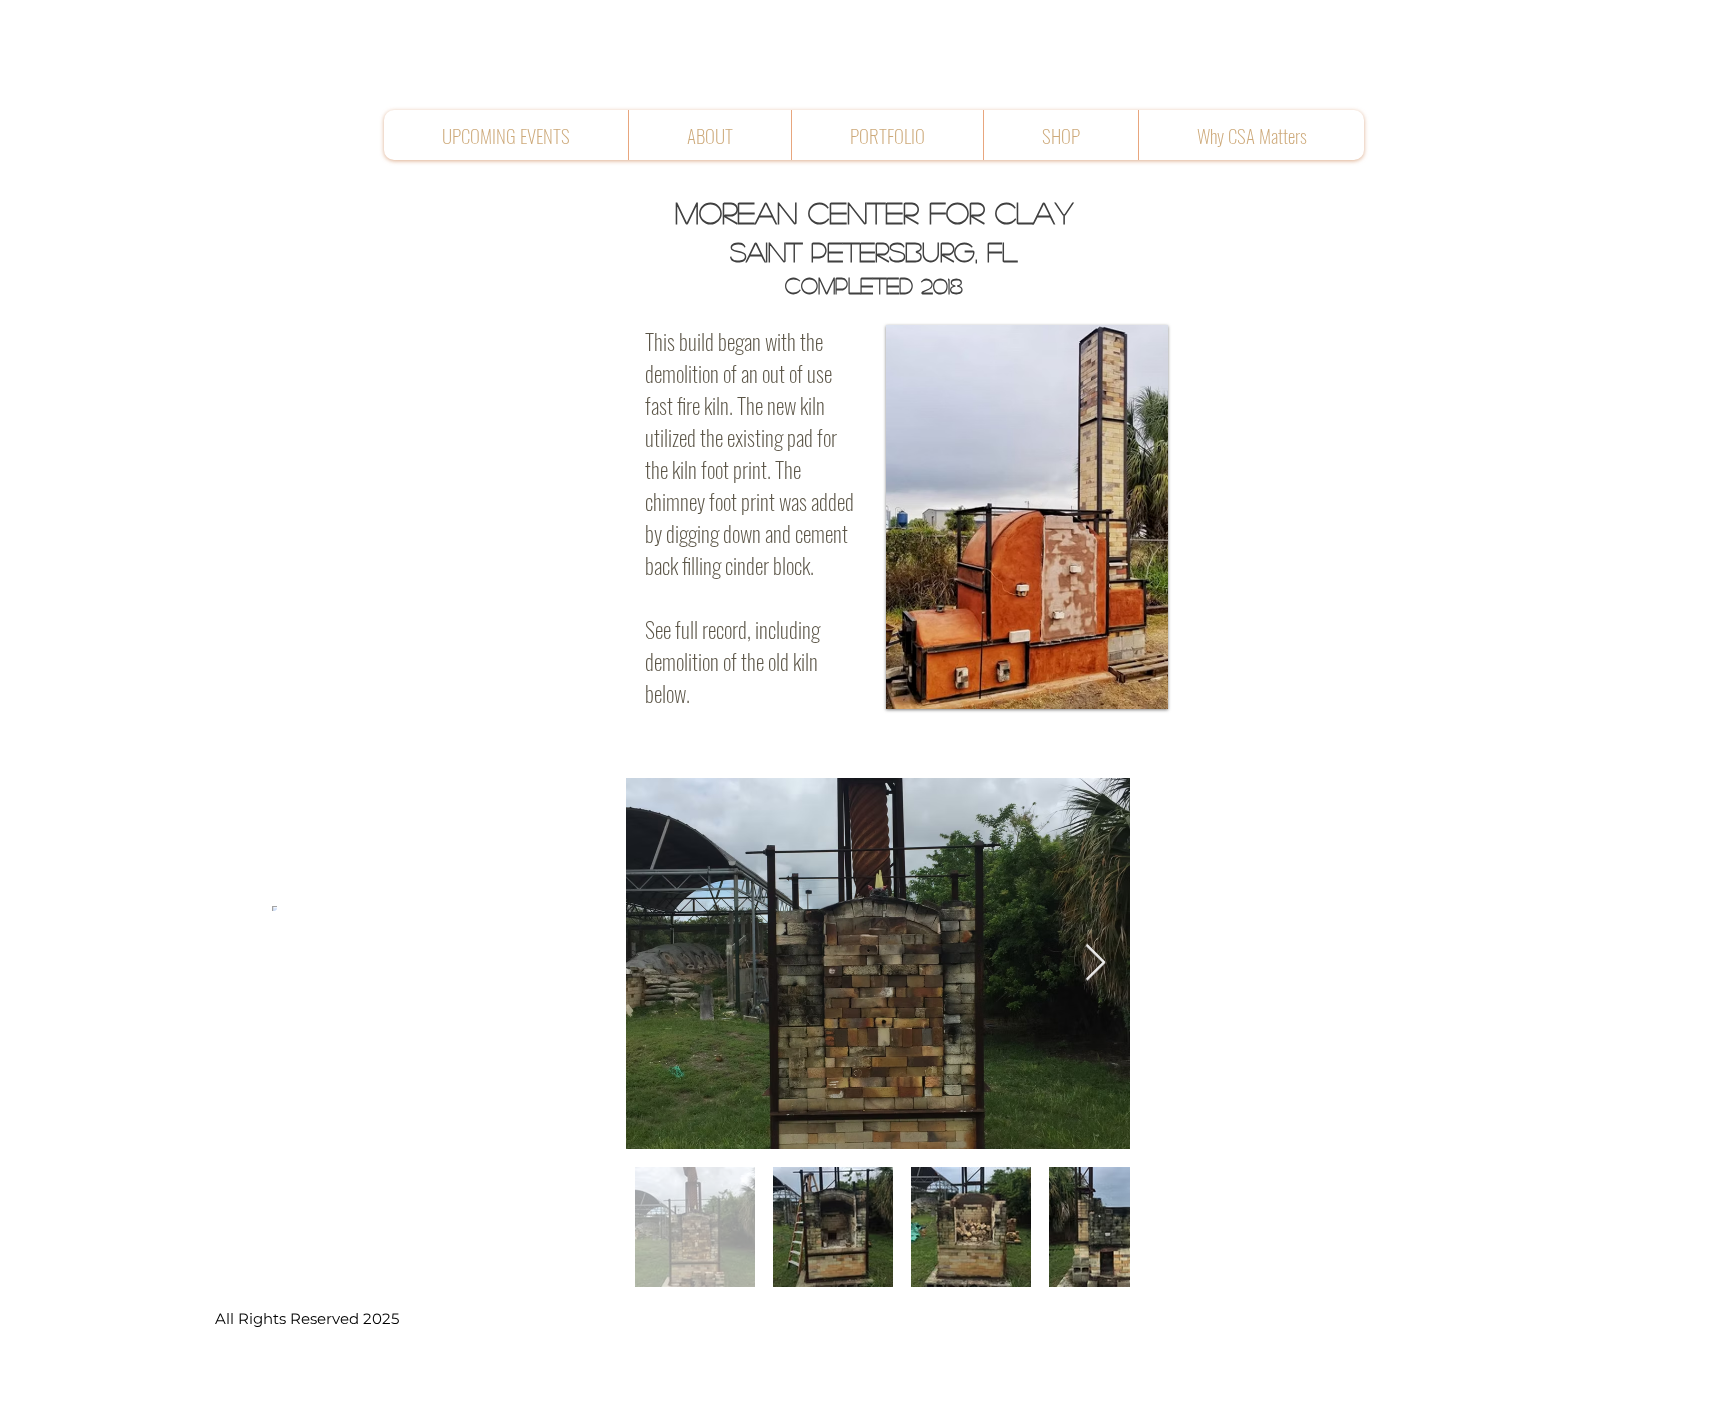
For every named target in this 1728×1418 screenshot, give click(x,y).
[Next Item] (1095, 963)
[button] (709, 135)
